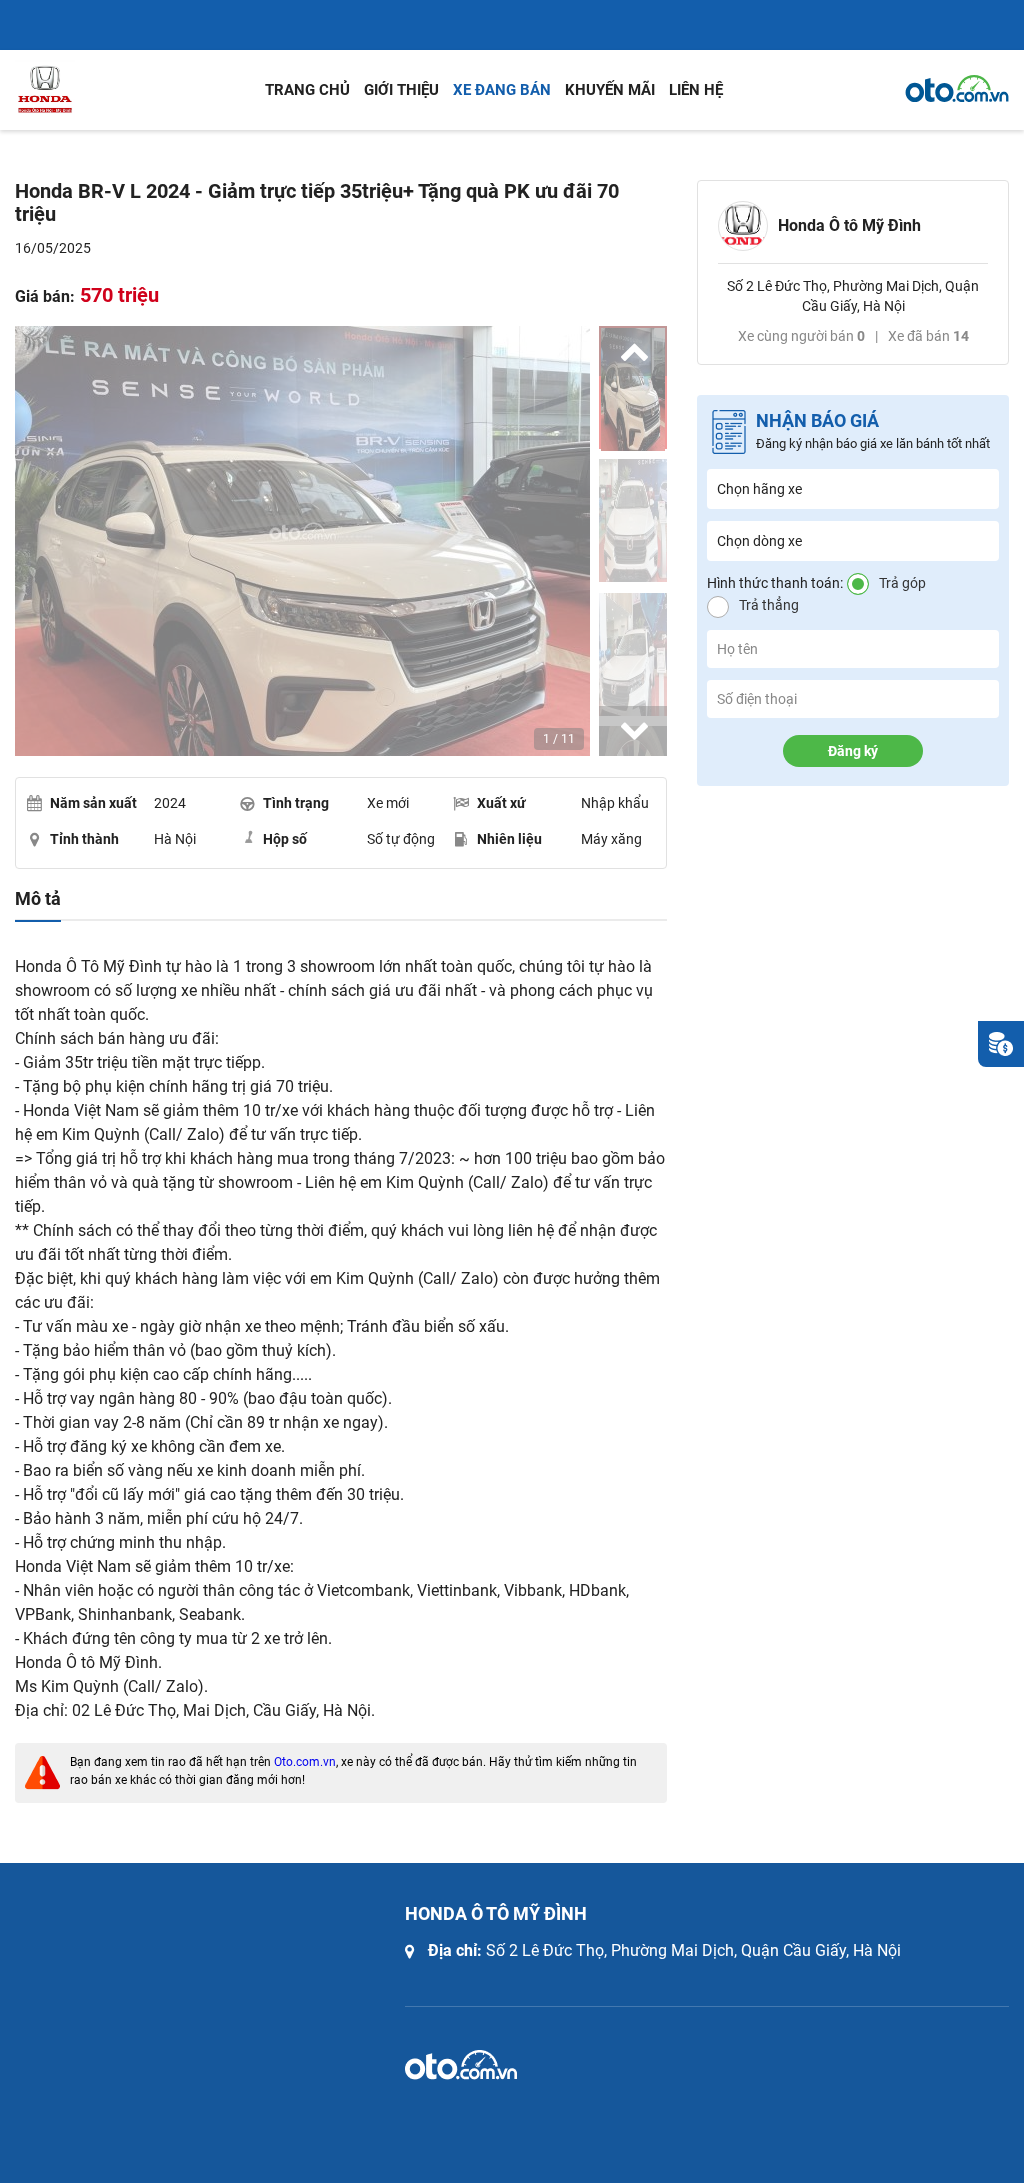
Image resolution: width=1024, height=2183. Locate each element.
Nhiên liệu (509, 839)
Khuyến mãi (610, 90)
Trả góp (902, 583)
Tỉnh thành (84, 839)
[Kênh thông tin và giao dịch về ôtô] (957, 89)
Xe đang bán (502, 90)
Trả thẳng (769, 605)
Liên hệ (696, 90)
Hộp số (285, 839)
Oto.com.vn (305, 1762)
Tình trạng (296, 803)
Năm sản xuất (93, 803)
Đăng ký (853, 751)
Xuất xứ (501, 803)
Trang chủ (307, 90)
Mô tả (38, 899)
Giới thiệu (401, 90)
